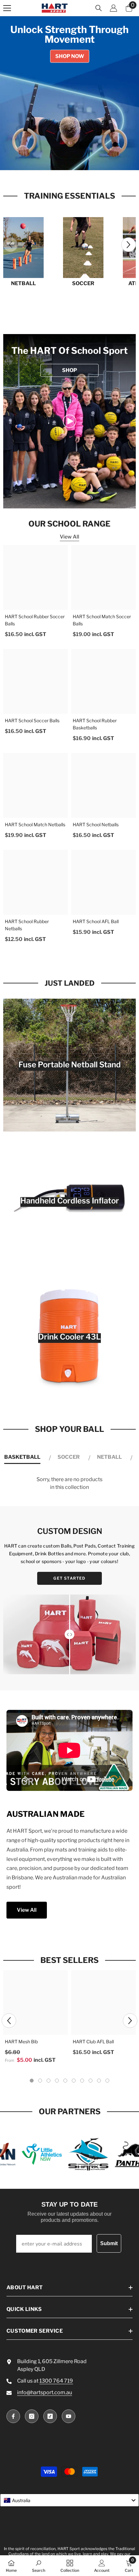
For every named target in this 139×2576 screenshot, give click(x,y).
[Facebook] (13, 2416)
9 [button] (99, 2081)
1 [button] (55, 159)
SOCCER (83, 283)
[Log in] (113, 8)
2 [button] (62, 159)
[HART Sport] (23, 248)
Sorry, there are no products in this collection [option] (69, 1483)
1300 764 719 (56, 2381)
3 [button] (69, 159)
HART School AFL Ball (96, 921)
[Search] (99, 8)
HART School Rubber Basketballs (95, 724)
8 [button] (91, 2081)
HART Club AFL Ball (93, 2042)
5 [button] (84, 159)
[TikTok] (50, 2416)
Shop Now (70, 56)
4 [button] (77, 159)
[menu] (7, 8)
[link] (69, 421)
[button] (128, 245)
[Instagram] (32, 2416)
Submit (109, 2243)
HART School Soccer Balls (32, 720)
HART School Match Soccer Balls (102, 620)
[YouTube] (69, 2416)
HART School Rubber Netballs (27, 925)
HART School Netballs (96, 824)
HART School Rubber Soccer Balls (35, 620)
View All (69, 537)
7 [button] (82, 2081)
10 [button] (107, 2081)
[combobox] (69, 2500)
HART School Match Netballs (35, 824)
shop (69, 370)
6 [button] (74, 2081)
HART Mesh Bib (21, 2042)
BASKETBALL (22, 1457)
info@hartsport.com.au (45, 2392)
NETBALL (23, 283)
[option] (69, 93)
